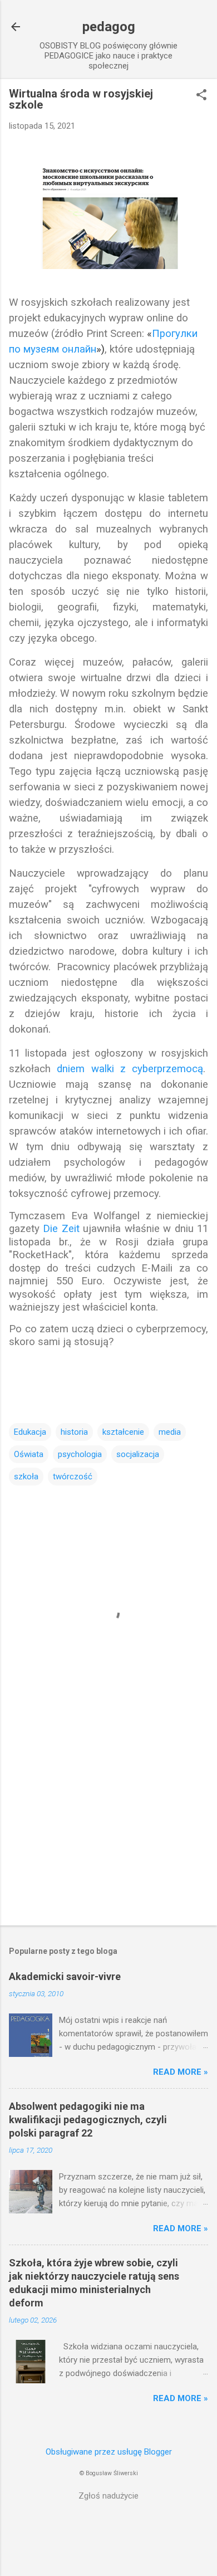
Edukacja (30, 1432)
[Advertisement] (108, 1830)
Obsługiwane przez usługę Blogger (109, 2452)
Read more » (181, 2072)
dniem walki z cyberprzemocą (130, 1069)
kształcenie (123, 1432)
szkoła (26, 1477)
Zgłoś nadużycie (108, 2496)
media (170, 1432)
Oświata (29, 1454)
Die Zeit (61, 1229)
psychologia (80, 1454)
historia (74, 1432)
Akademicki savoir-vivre (65, 1976)
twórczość (73, 1477)
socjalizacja (138, 1454)
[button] (201, 96)
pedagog (109, 27)
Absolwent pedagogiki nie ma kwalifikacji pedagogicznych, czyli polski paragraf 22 (88, 2120)
